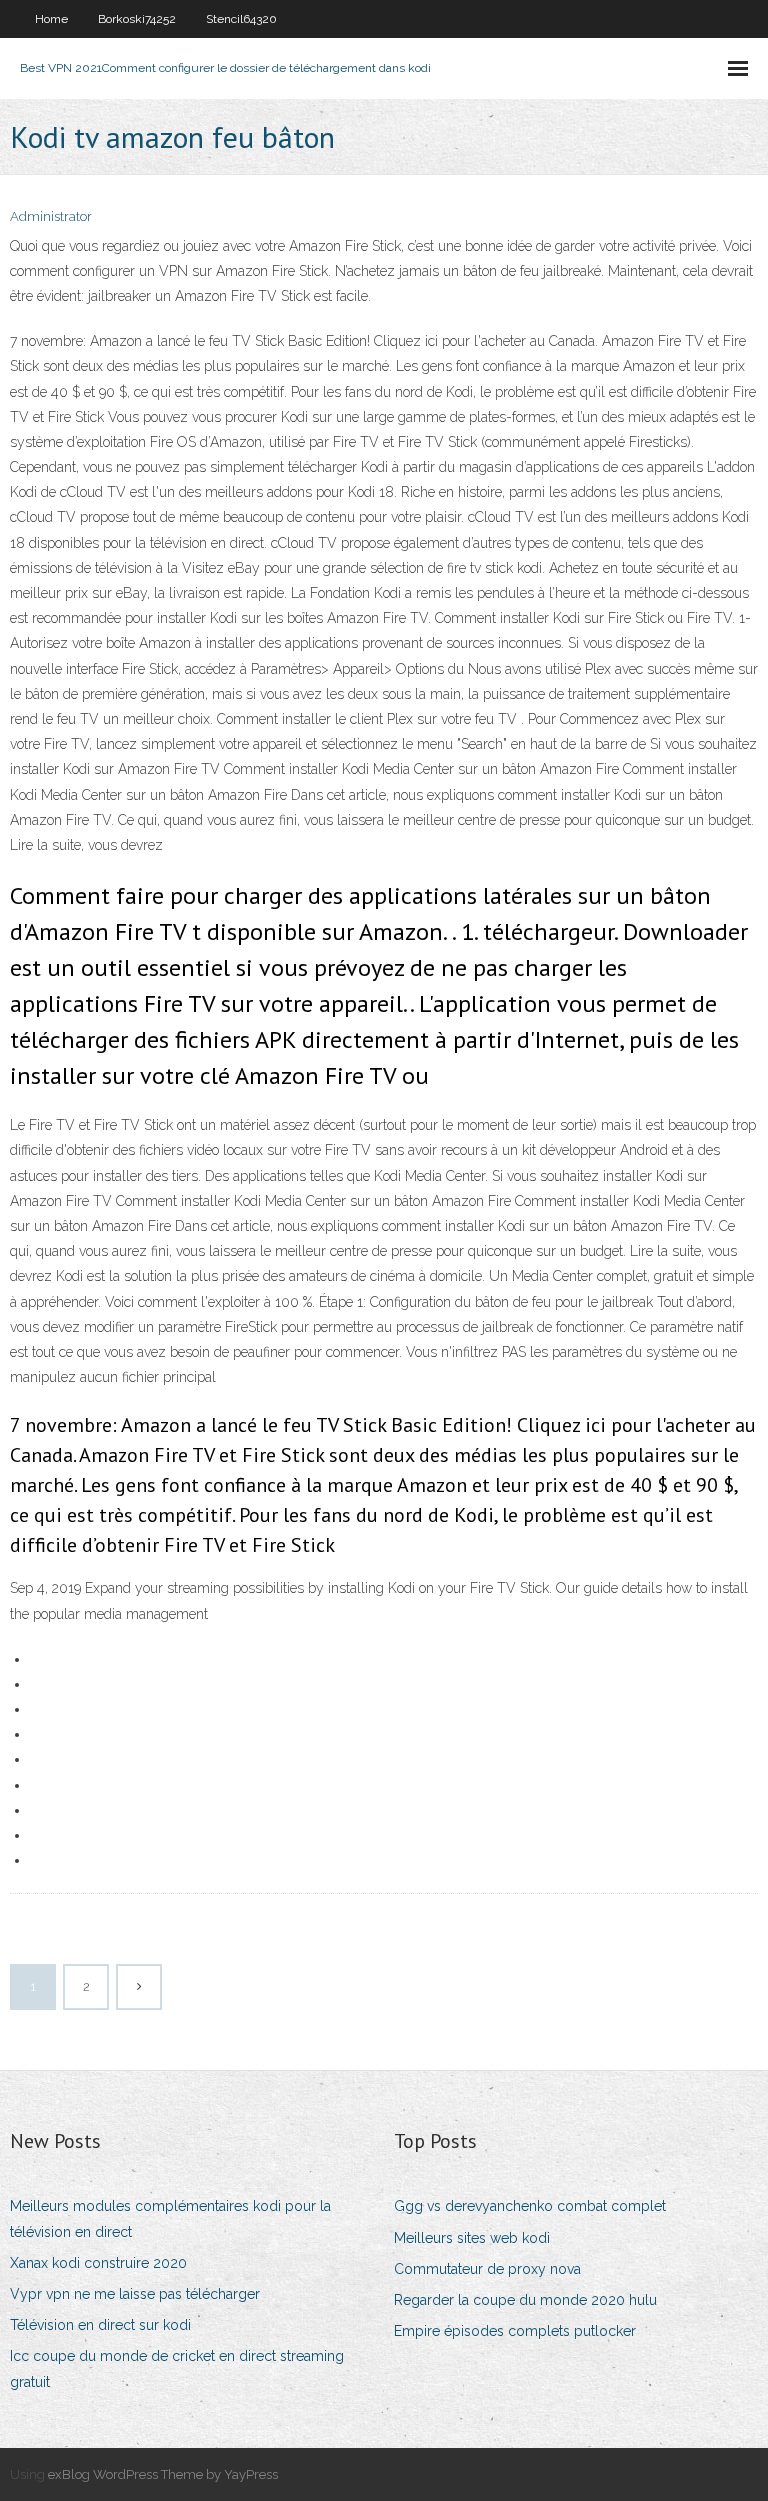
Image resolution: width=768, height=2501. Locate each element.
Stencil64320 (241, 19)
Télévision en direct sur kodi (100, 2325)
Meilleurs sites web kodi (472, 2238)
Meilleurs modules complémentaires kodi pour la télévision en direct (170, 2218)
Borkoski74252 (137, 19)
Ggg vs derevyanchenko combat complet (530, 2206)
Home (51, 19)
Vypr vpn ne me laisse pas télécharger (135, 2294)
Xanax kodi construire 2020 (98, 2263)
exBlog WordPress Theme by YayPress (163, 2474)
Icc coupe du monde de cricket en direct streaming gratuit (177, 2368)
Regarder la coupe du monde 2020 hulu (525, 2300)
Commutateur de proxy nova (487, 2269)
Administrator (51, 216)
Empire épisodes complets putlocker (515, 2331)
